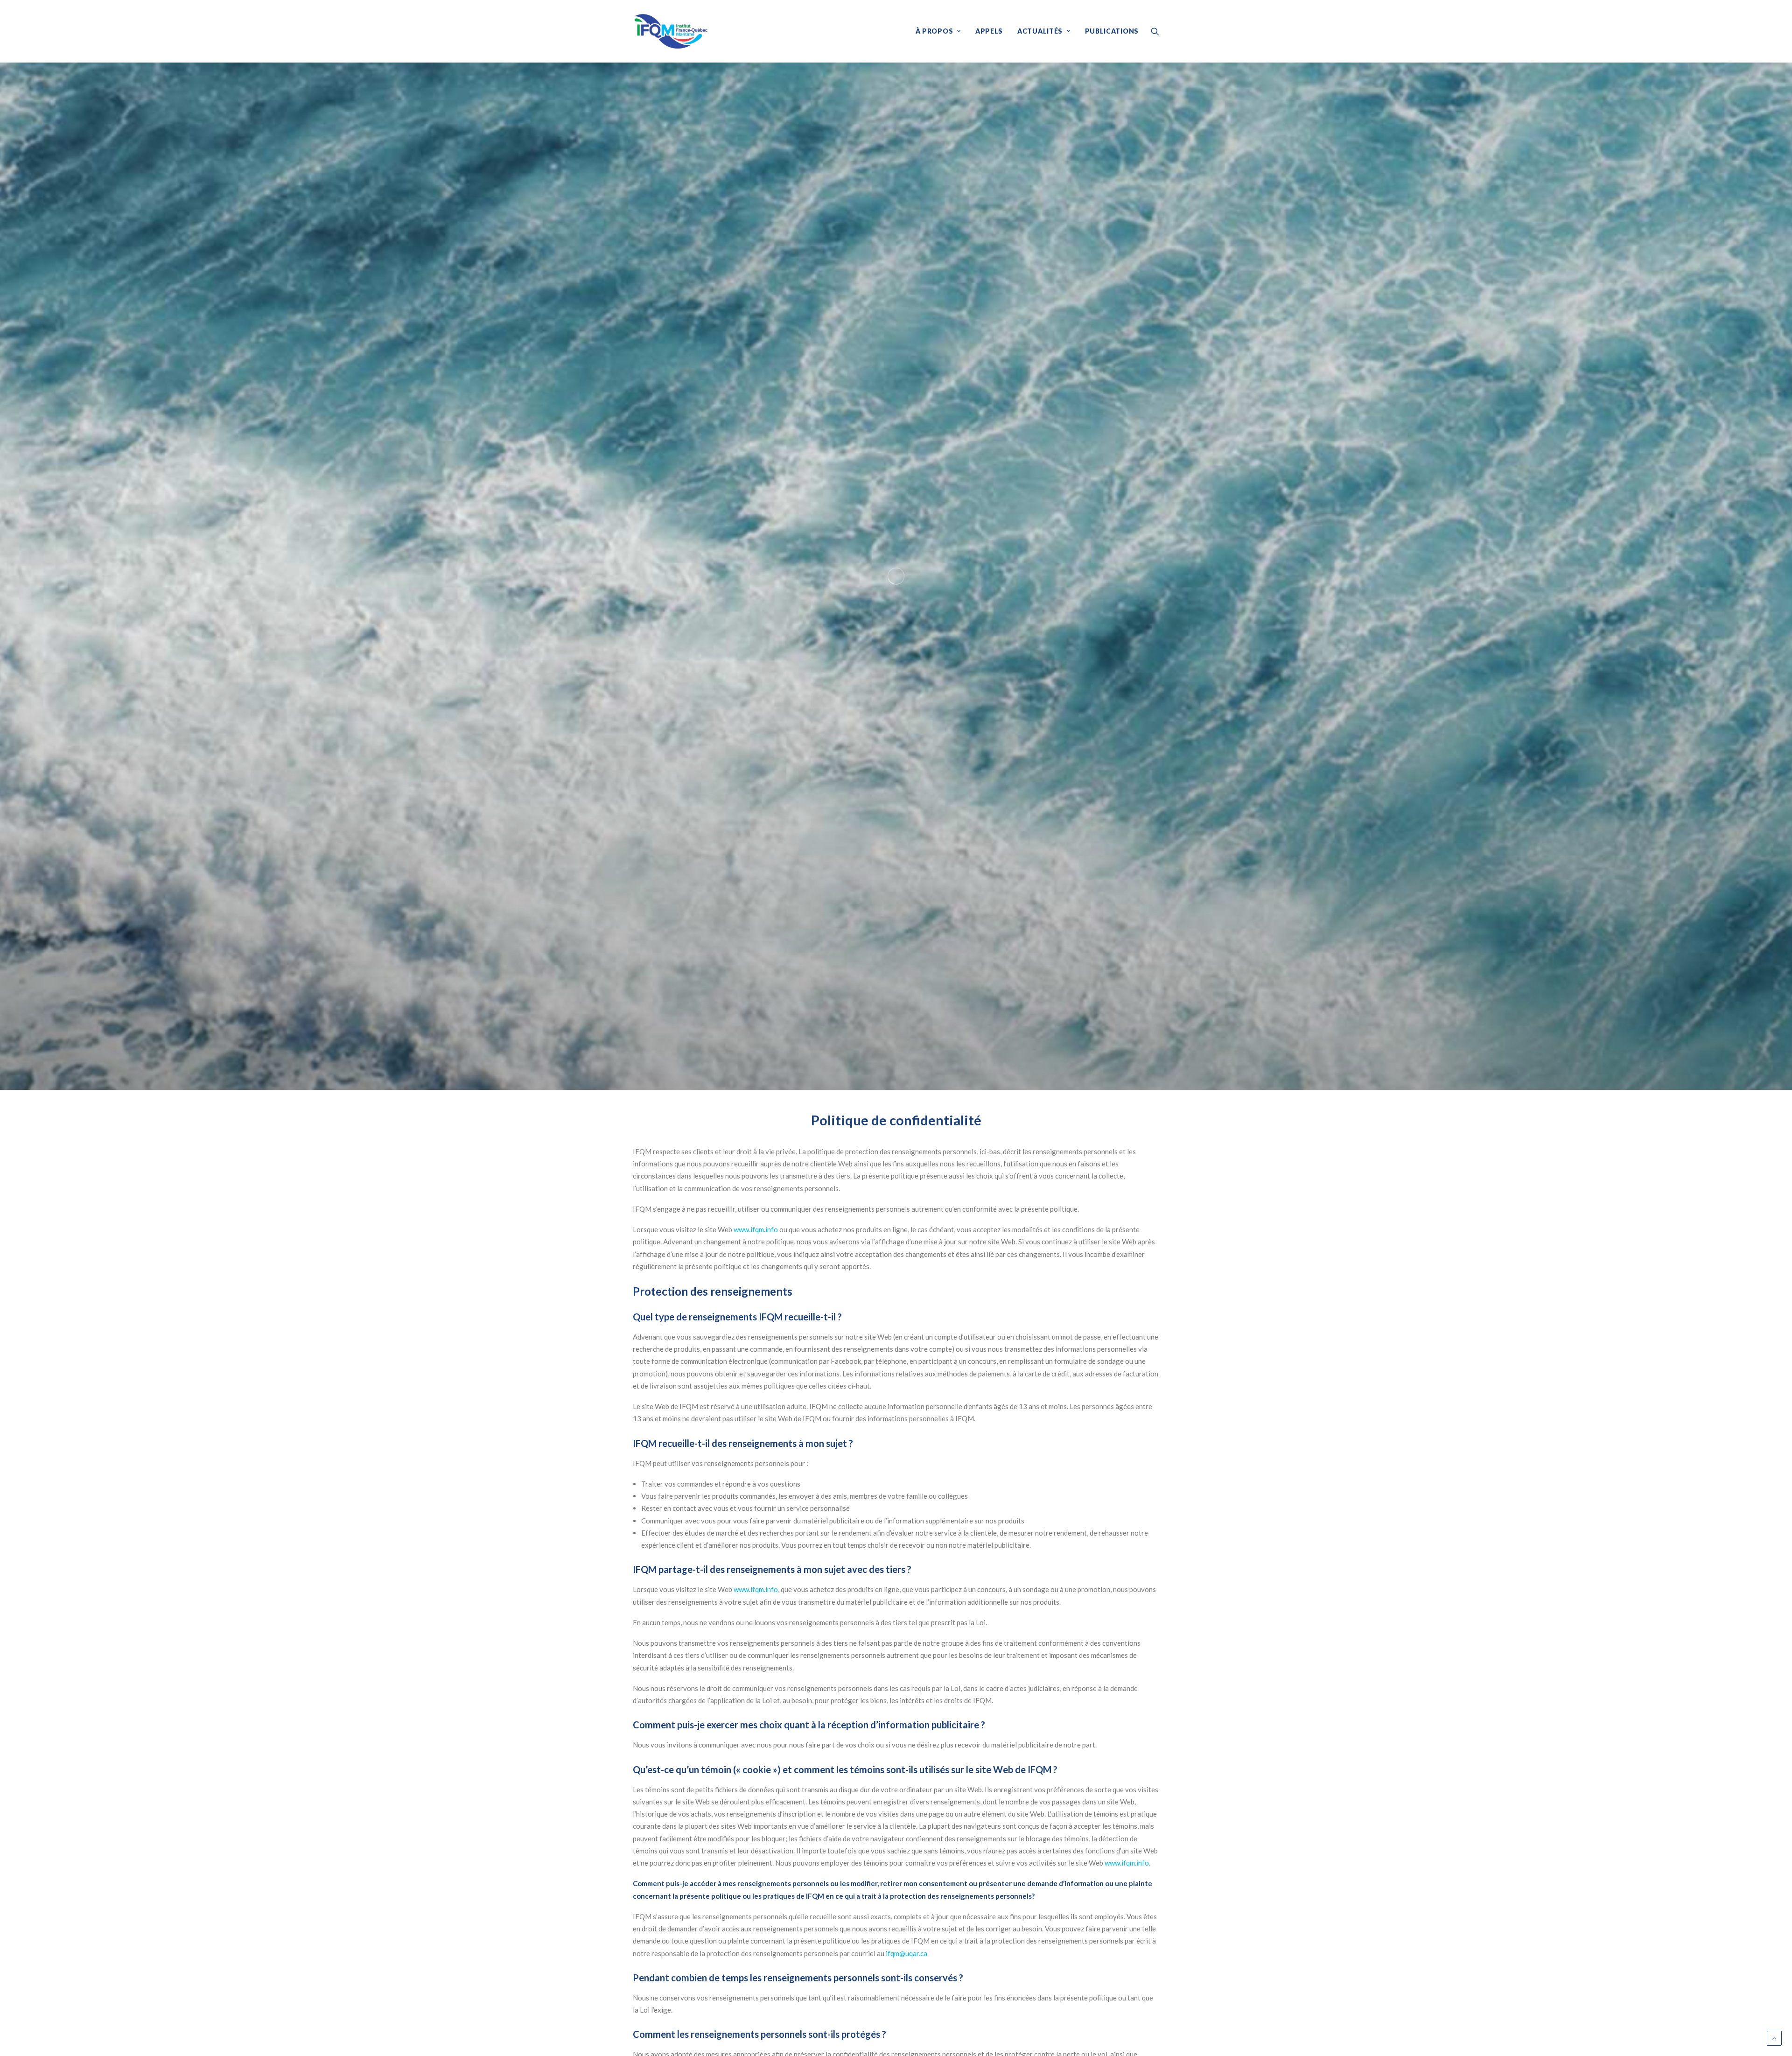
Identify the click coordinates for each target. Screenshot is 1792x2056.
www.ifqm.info (756, 1229)
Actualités (1040, 31)
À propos (934, 31)
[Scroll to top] (1774, 2037)
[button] (1155, 31)
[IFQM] (671, 31)
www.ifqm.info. (1127, 1863)
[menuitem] (938, 31)
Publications (1112, 31)
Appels (989, 31)
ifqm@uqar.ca (906, 1953)
